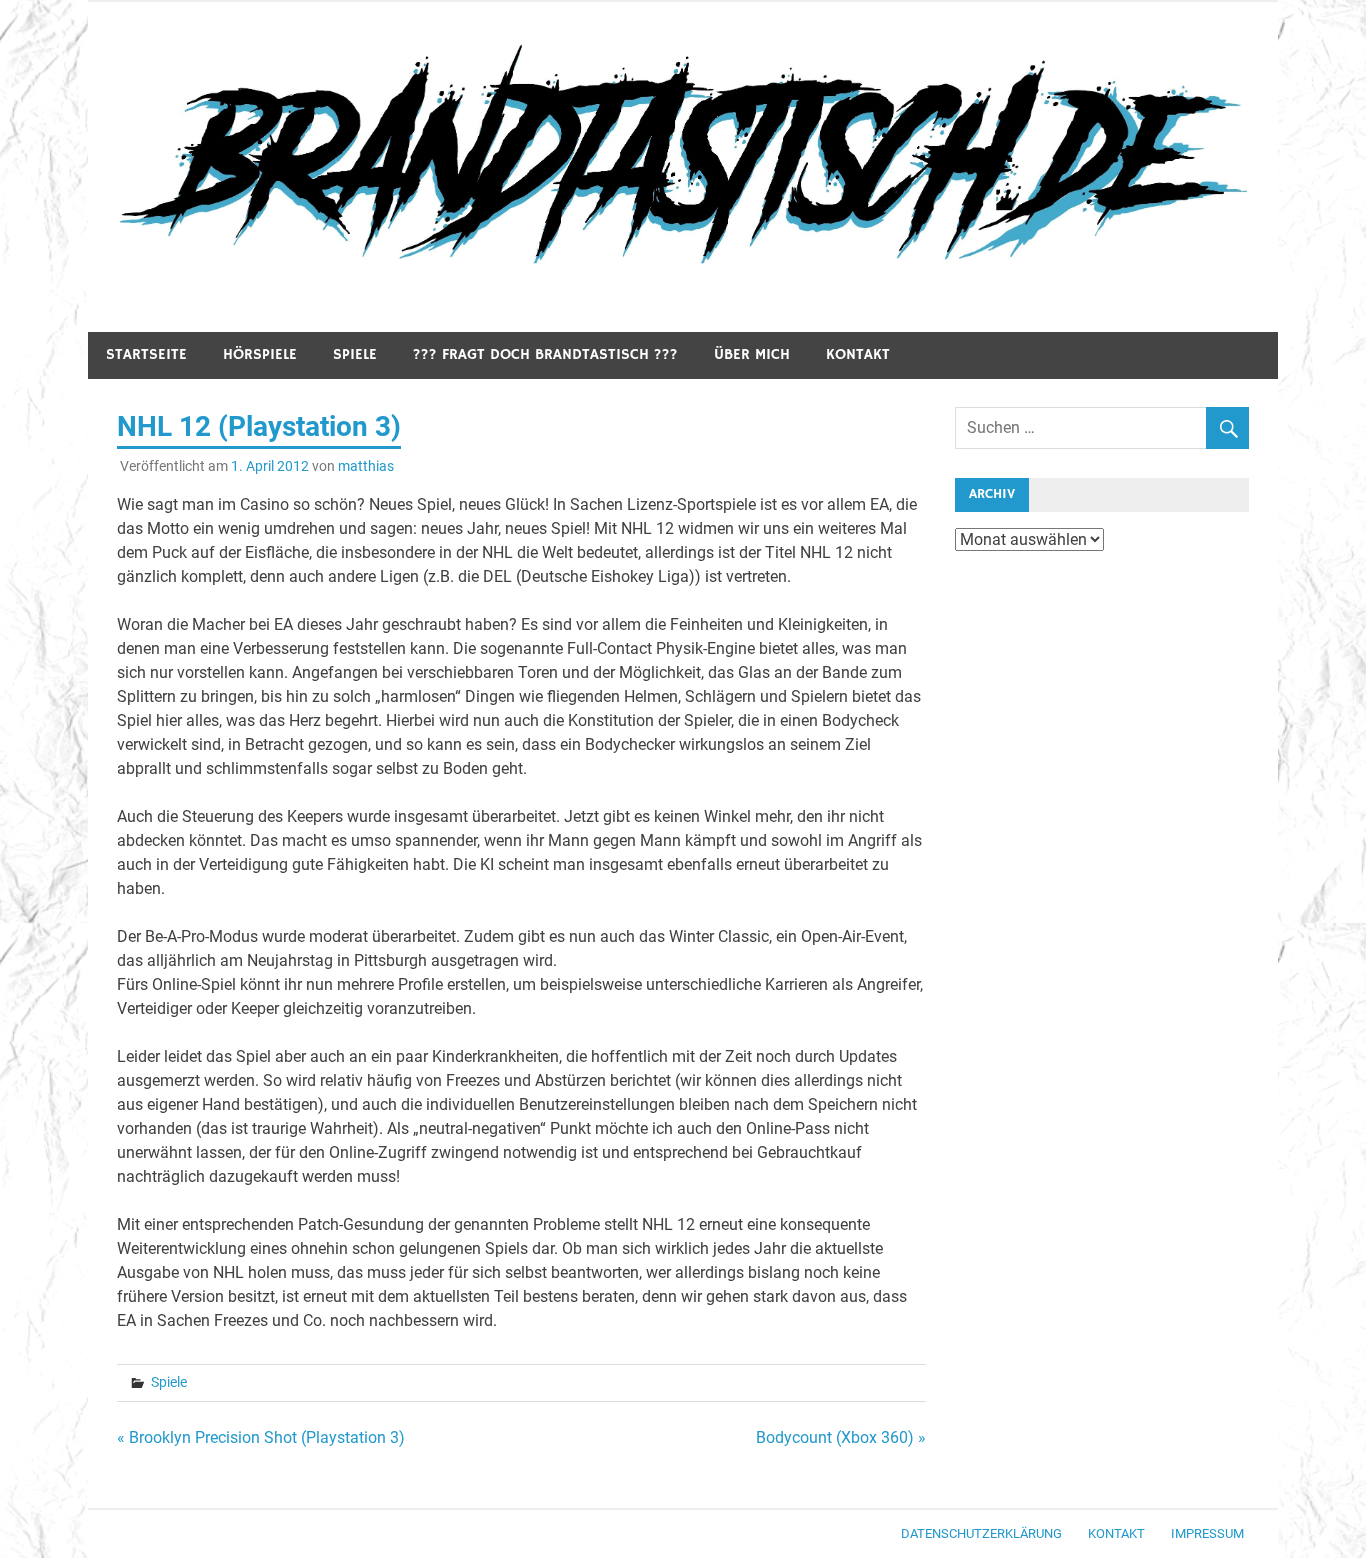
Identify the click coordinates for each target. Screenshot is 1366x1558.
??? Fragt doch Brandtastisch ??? (545, 354)
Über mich (752, 354)
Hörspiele (260, 354)
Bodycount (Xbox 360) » (841, 1437)
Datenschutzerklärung (981, 1533)
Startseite (146, 354)
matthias (366, 466)
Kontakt (858, 354)
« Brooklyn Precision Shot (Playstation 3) (261, 1437)
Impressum (1207, 1533)
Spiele (355, 354)
